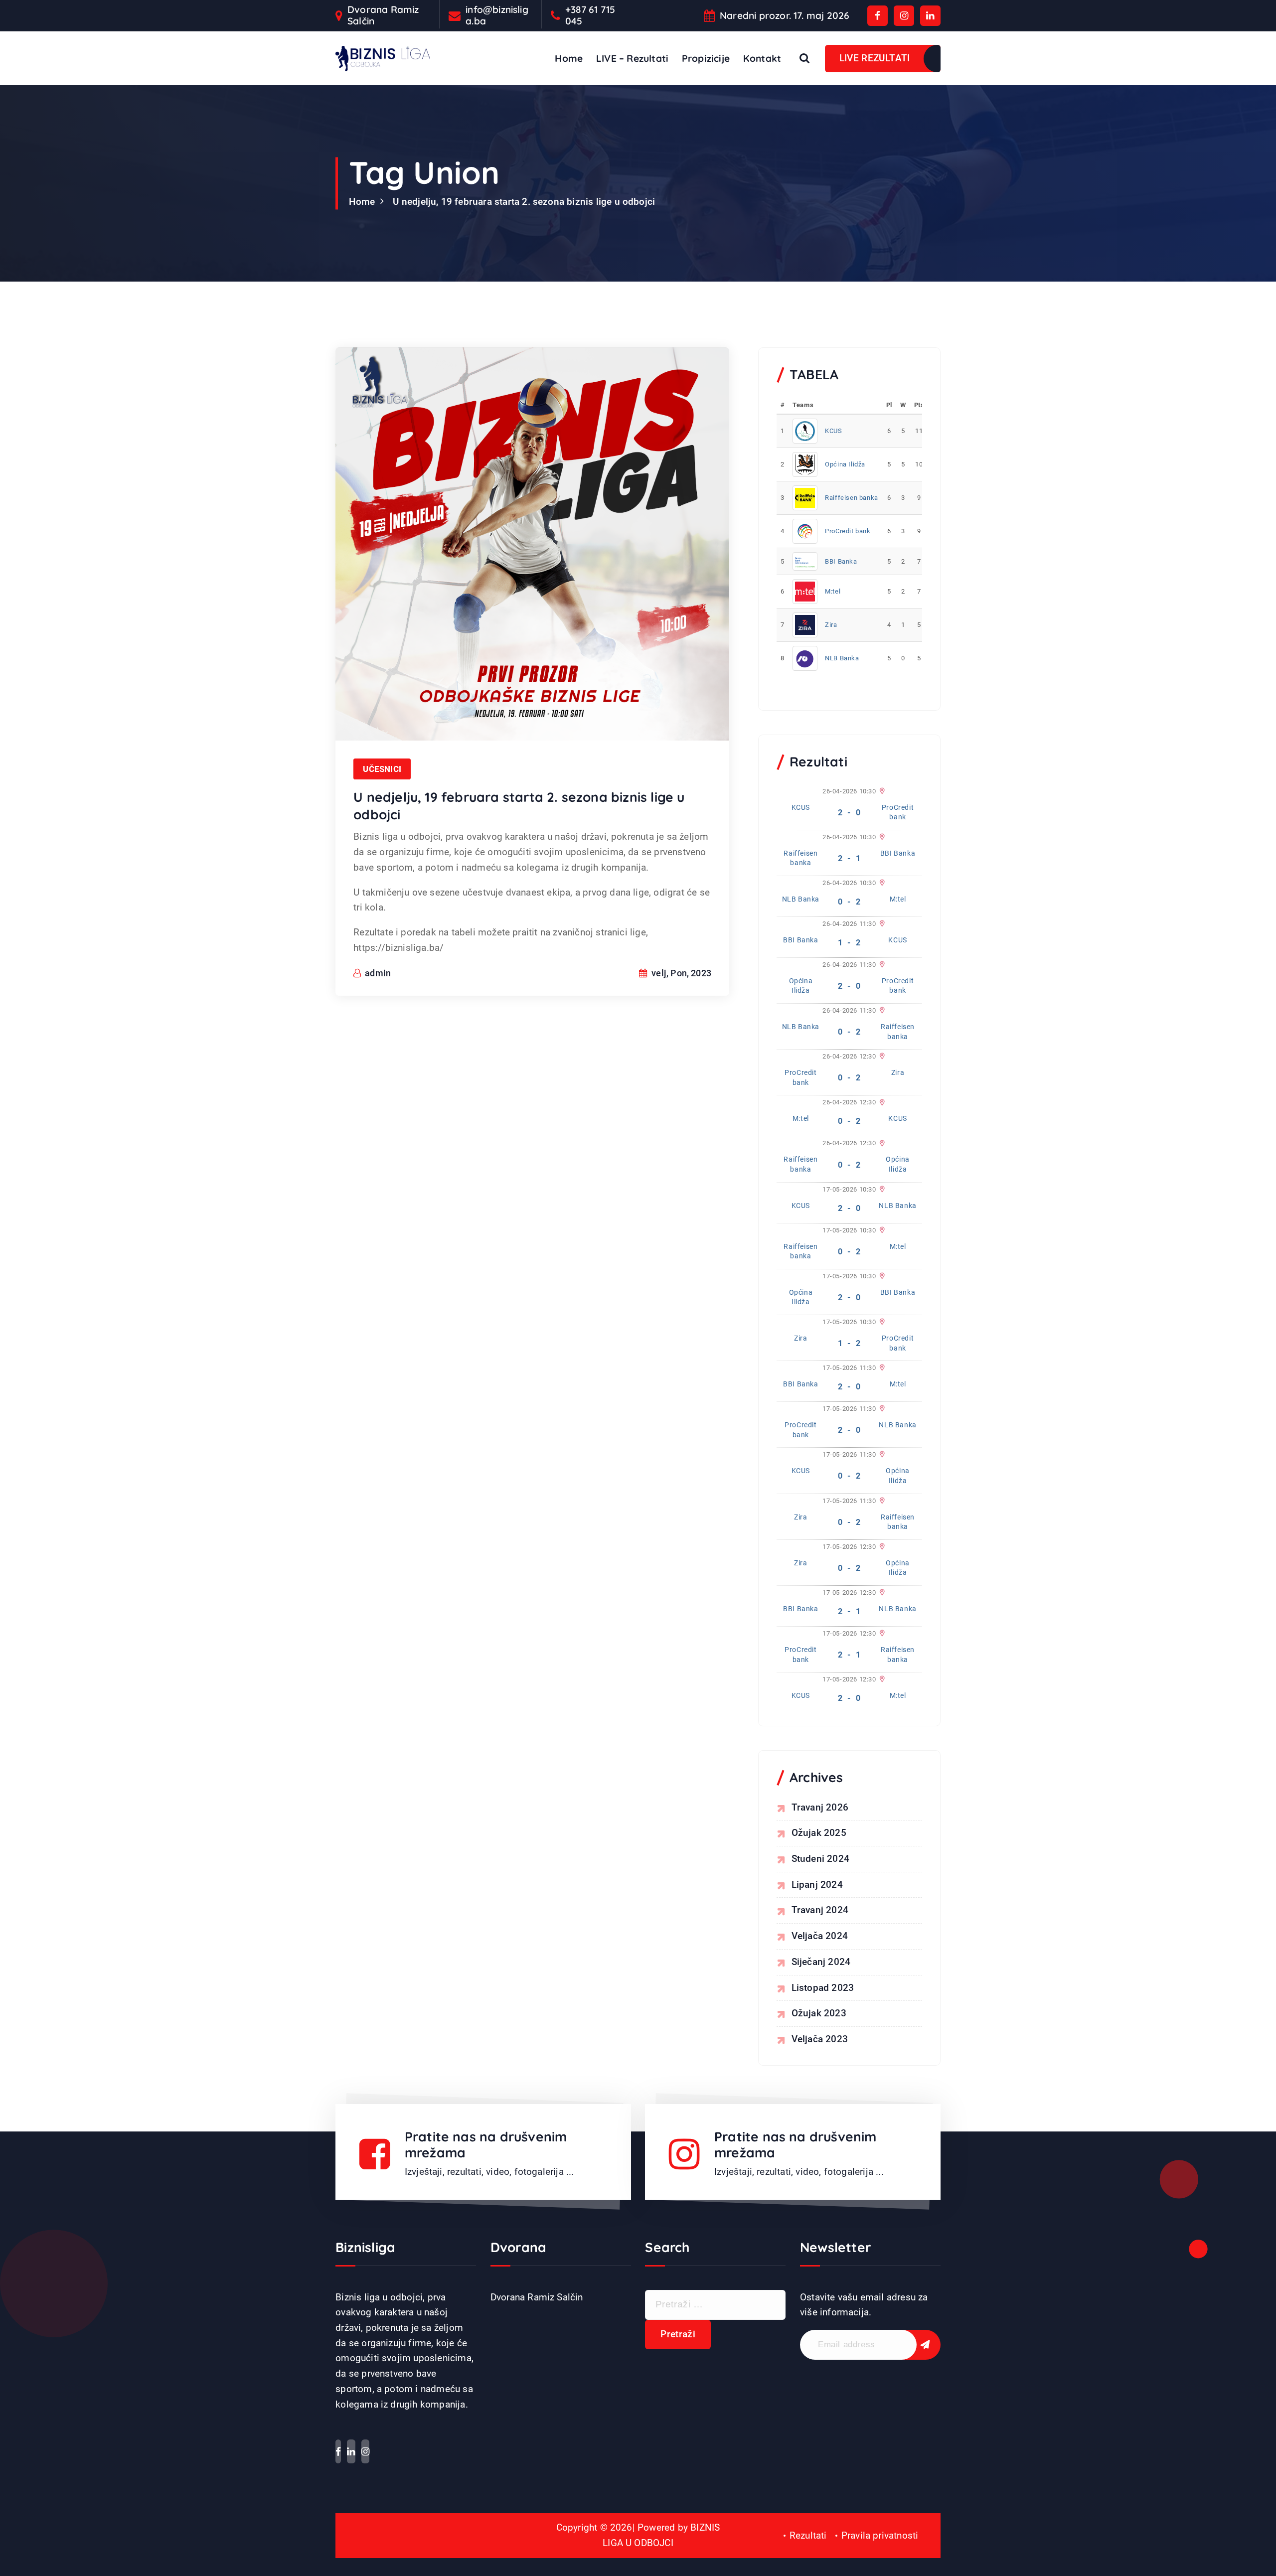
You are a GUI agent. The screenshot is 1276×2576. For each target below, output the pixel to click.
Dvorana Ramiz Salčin (383, 15)
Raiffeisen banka (852, 498)
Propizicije (706, 58)
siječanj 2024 (821, 1962)
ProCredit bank (848, 531)
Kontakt (762, 58)
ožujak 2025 (819, 1833)
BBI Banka (841, 561)
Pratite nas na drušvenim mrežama (486, 2145)
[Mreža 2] (881, 965)
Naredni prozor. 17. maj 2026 (785, 16)
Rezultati (808, 2535)
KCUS (833, 431)
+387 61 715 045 (590, 15)
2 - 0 (849, 813)
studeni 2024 (820, 1859)
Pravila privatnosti (880, 2535)
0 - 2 (849, 902)
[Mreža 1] (881, 791)
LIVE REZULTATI (875, 58)
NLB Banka (842, 658)
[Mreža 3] (881, 837)
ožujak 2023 (819, 2013)
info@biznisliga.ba (497, 15)
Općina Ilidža (845, 464)
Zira (831, 625)
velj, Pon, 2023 (680, 973)
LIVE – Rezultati (632, 58)
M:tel (833, 591)
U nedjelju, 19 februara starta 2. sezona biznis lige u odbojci (524, 202)
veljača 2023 (820, 2039)
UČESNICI (382, 769)
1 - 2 (849, 943)
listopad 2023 (823, 1988)
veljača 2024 (820, 1936)
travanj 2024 (820, 1910)
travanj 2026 (820, 1807)
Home (569, 58)
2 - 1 (849, 858)
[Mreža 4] (881, 883)
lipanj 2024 (817, 1885)
